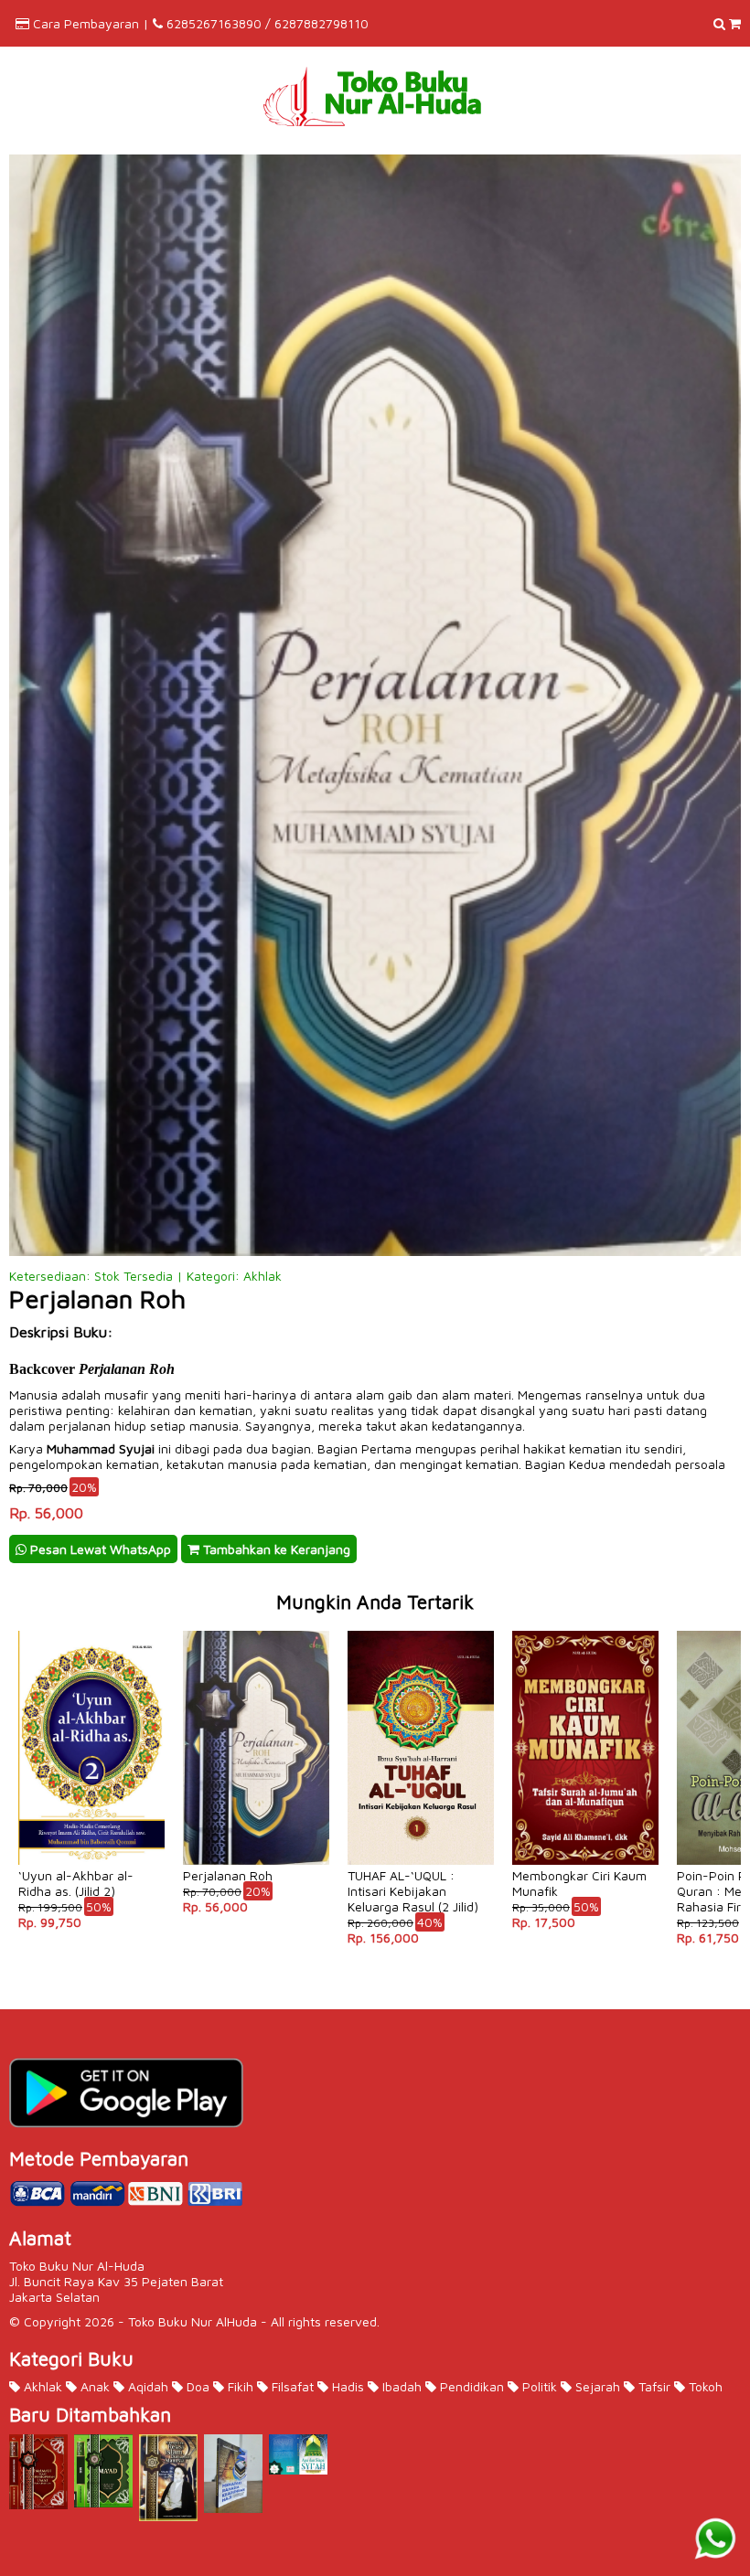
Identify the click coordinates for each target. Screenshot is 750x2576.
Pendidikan (470, 2386)
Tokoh (704, 2386)
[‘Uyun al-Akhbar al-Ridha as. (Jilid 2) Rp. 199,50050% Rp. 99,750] (91, 1629)
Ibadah (400, 2386)
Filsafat (291, 2386)
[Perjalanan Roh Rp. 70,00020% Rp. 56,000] (256, 1629)
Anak (93, 2386)
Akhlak (41, 2386)
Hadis (346, 2386)
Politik (538, 2386)
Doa (196, 2386)
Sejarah (596, 2386)
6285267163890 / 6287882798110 (268, 23)
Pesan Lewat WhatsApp (99, 1549)
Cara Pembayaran (86, 23)
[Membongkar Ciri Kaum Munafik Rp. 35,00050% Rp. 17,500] (585, 1629)
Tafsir (653, 2386)
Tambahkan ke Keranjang (275, 1549)
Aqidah (146, 2386)
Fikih (239, 2386)
